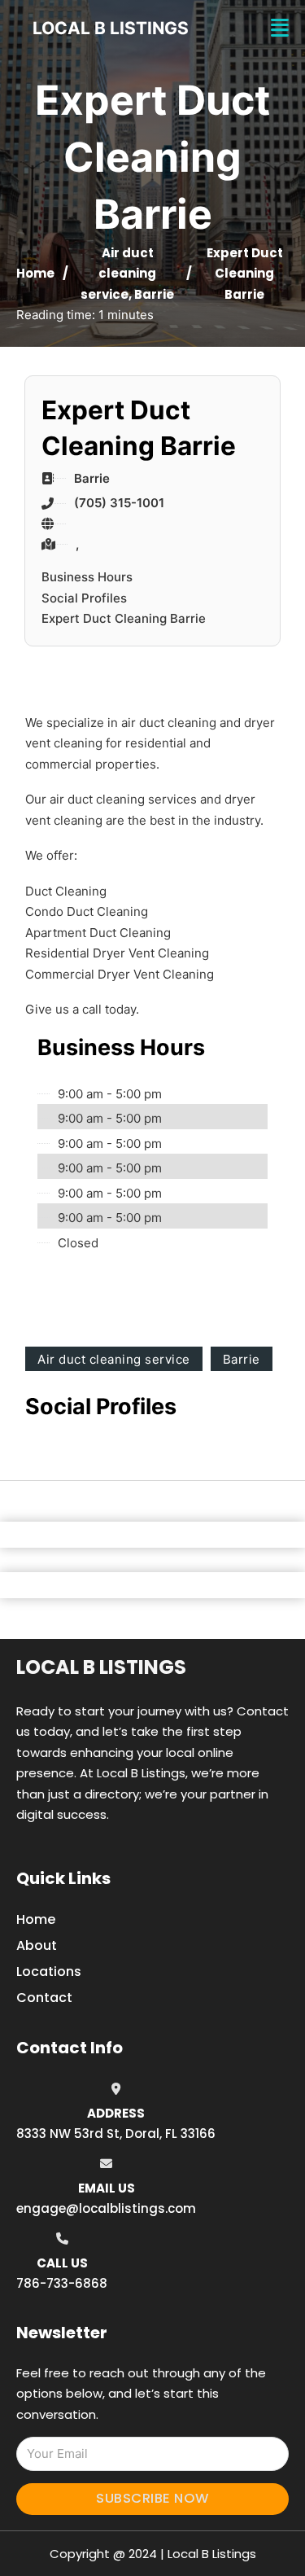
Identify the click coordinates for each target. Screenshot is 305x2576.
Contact (44, 1998)
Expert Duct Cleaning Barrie (124, 618)
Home (35, 273)
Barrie (154, 294)
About (37, 1945)
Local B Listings (111, 28)
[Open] (280, 28)
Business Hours (87, 577)
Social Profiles (84, 598)
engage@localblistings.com (106, 2208)
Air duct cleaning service (118, 274)
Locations (49, 1971)
